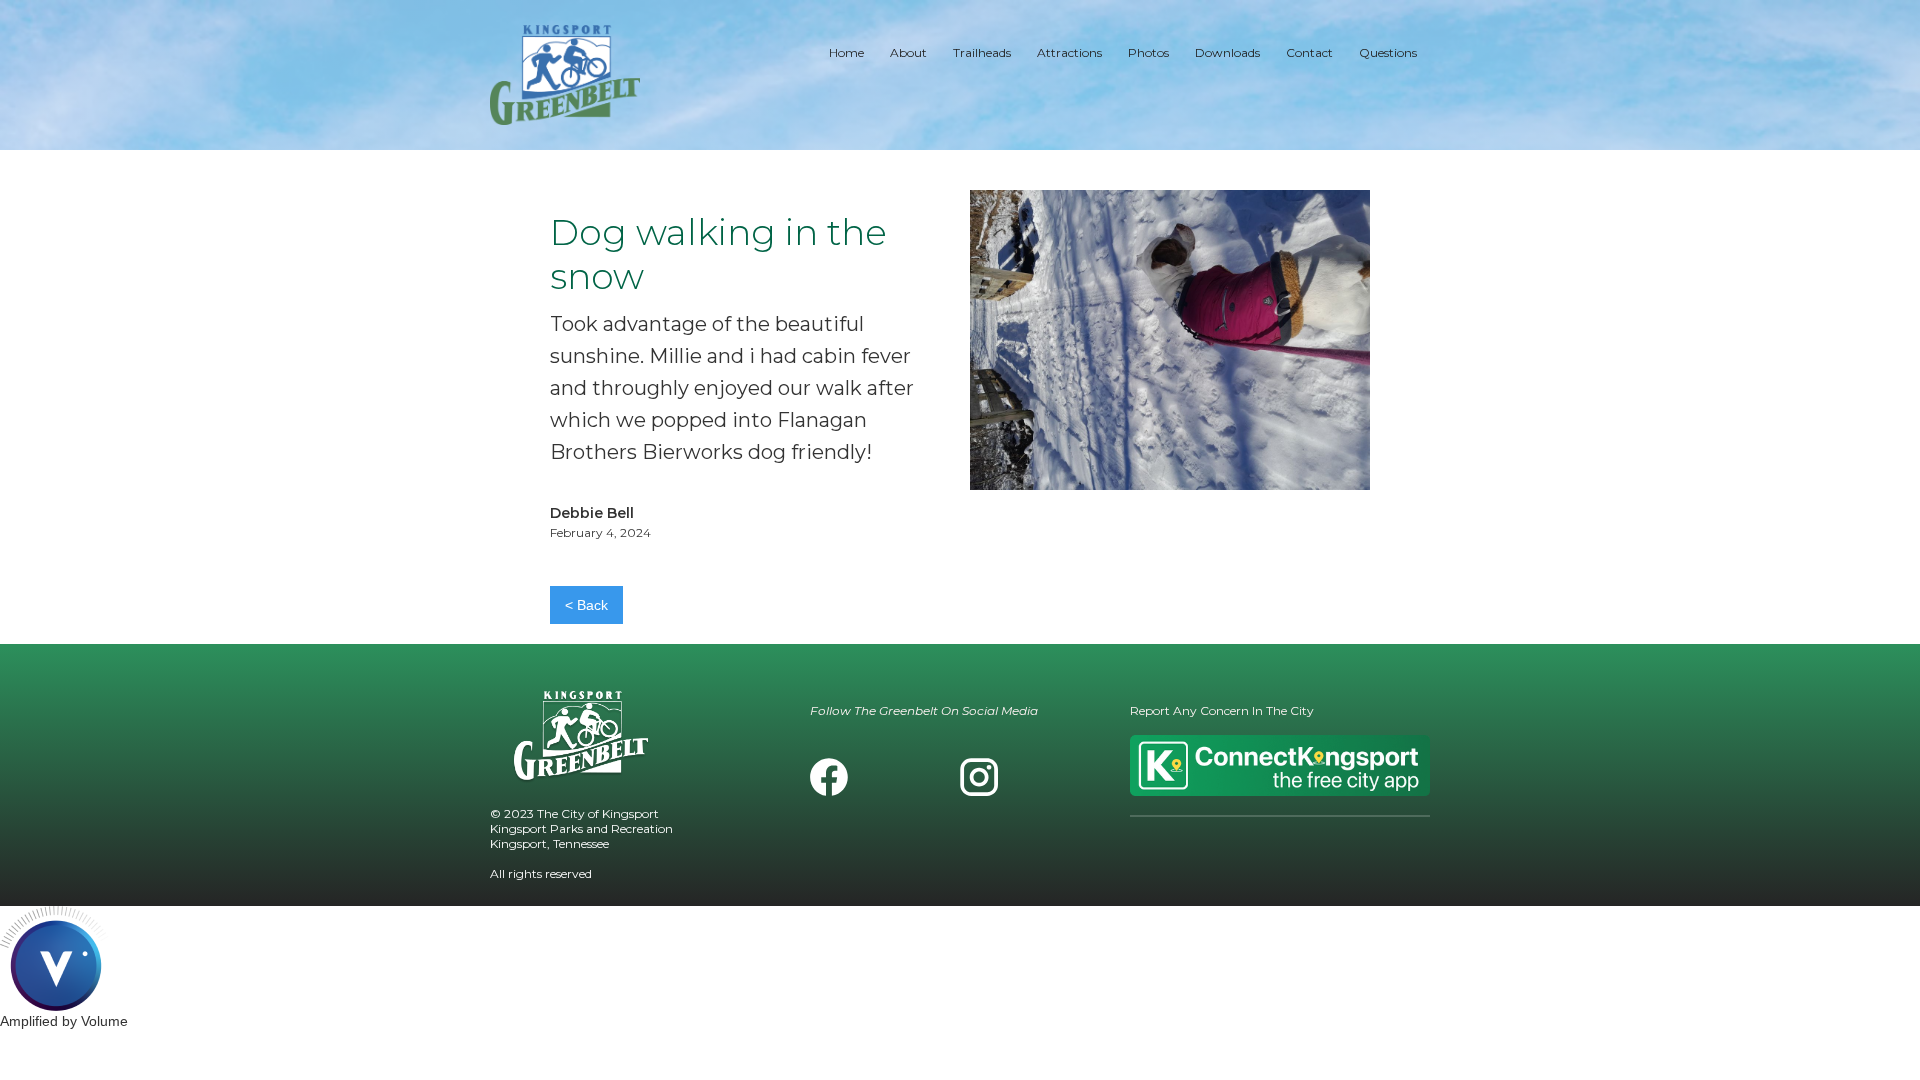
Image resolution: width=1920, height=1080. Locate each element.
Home (846, 52)
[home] (565, 75)
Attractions (1069, 52)
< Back (586, 605)
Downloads (1227, 52)
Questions (1388, 52)
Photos (1148, 52)
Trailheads (982, 52)
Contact (1309, 52)
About (908, 52)
